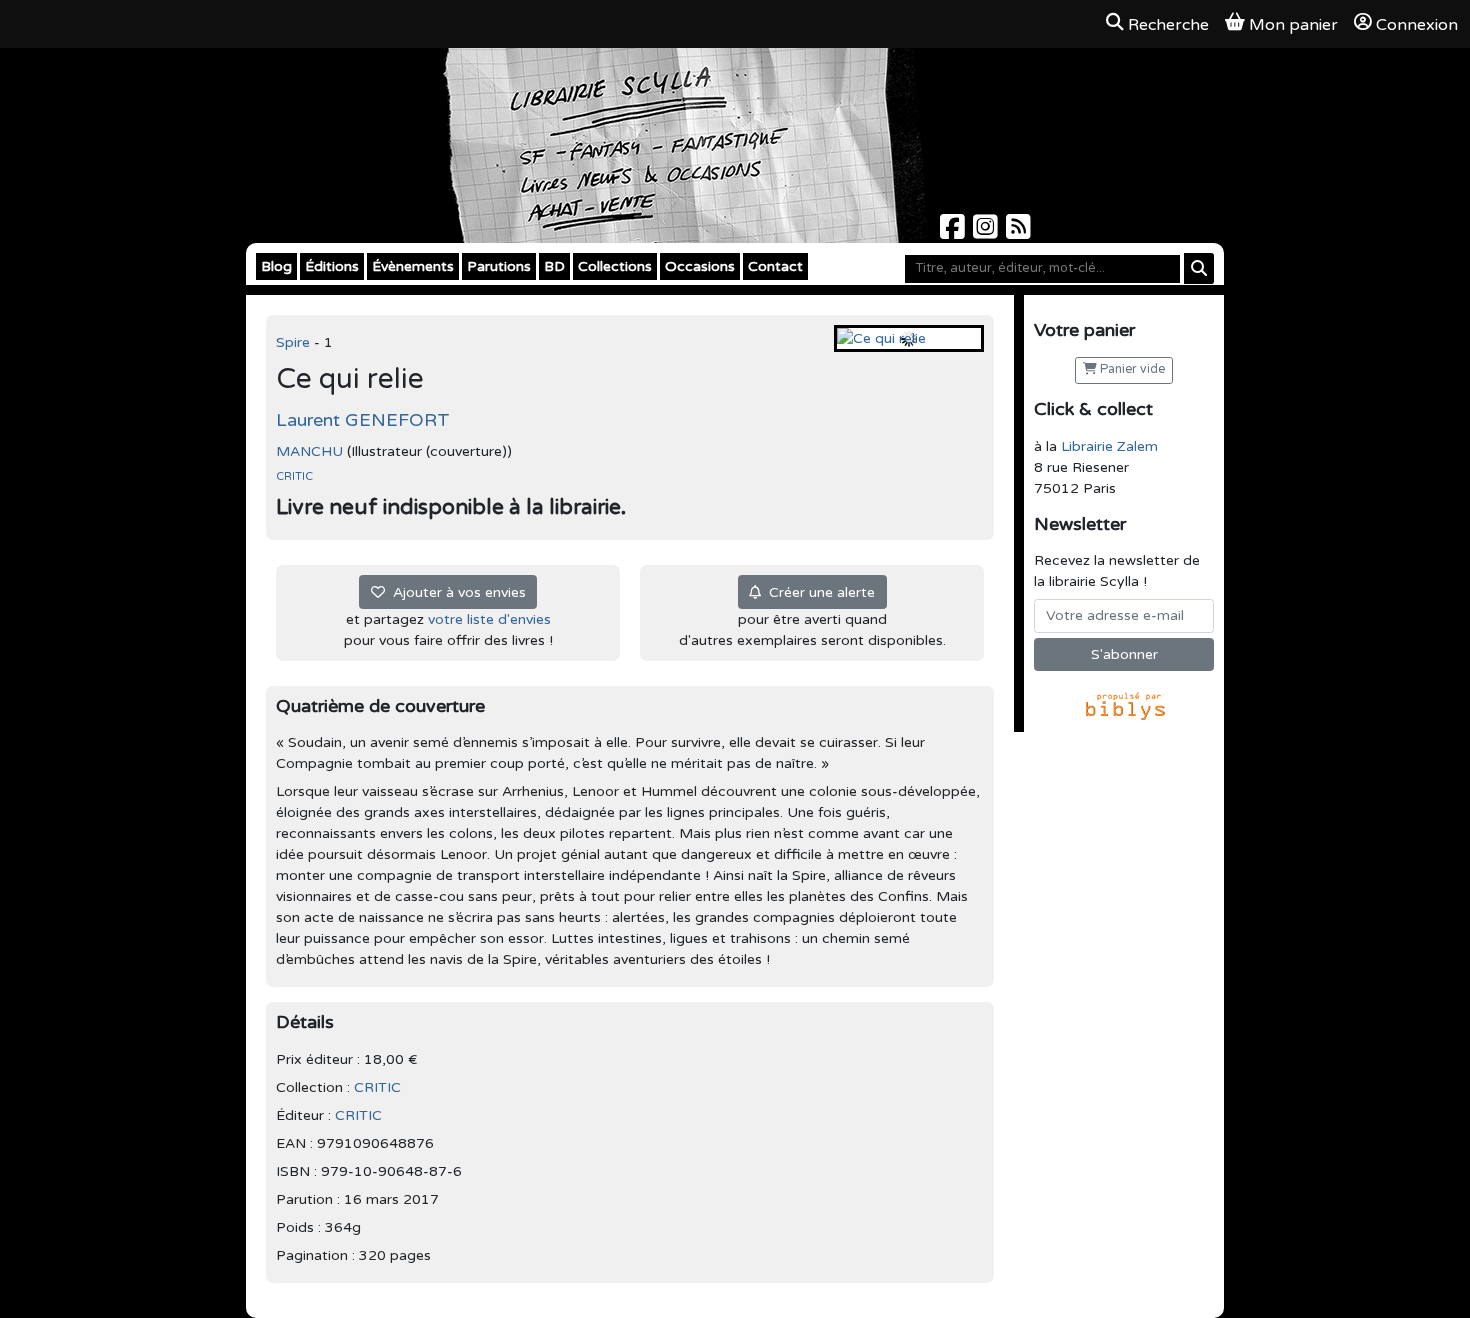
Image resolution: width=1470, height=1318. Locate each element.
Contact (775, 266)
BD (554, 266)
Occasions (700, 266)
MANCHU (309, 451)
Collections (615, 266)
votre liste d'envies (489, 619)
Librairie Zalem (1109, 446)
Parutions (499, 266)
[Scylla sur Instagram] (987, 232)
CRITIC (294, 476)
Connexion (1417, 25)
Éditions (332, 266)
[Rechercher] (1199, 268)
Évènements (413, 266)
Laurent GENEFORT (363, 420)
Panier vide (1131, 369)
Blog (276, 266)
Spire (295, 342)
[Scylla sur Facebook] (954, 232)
